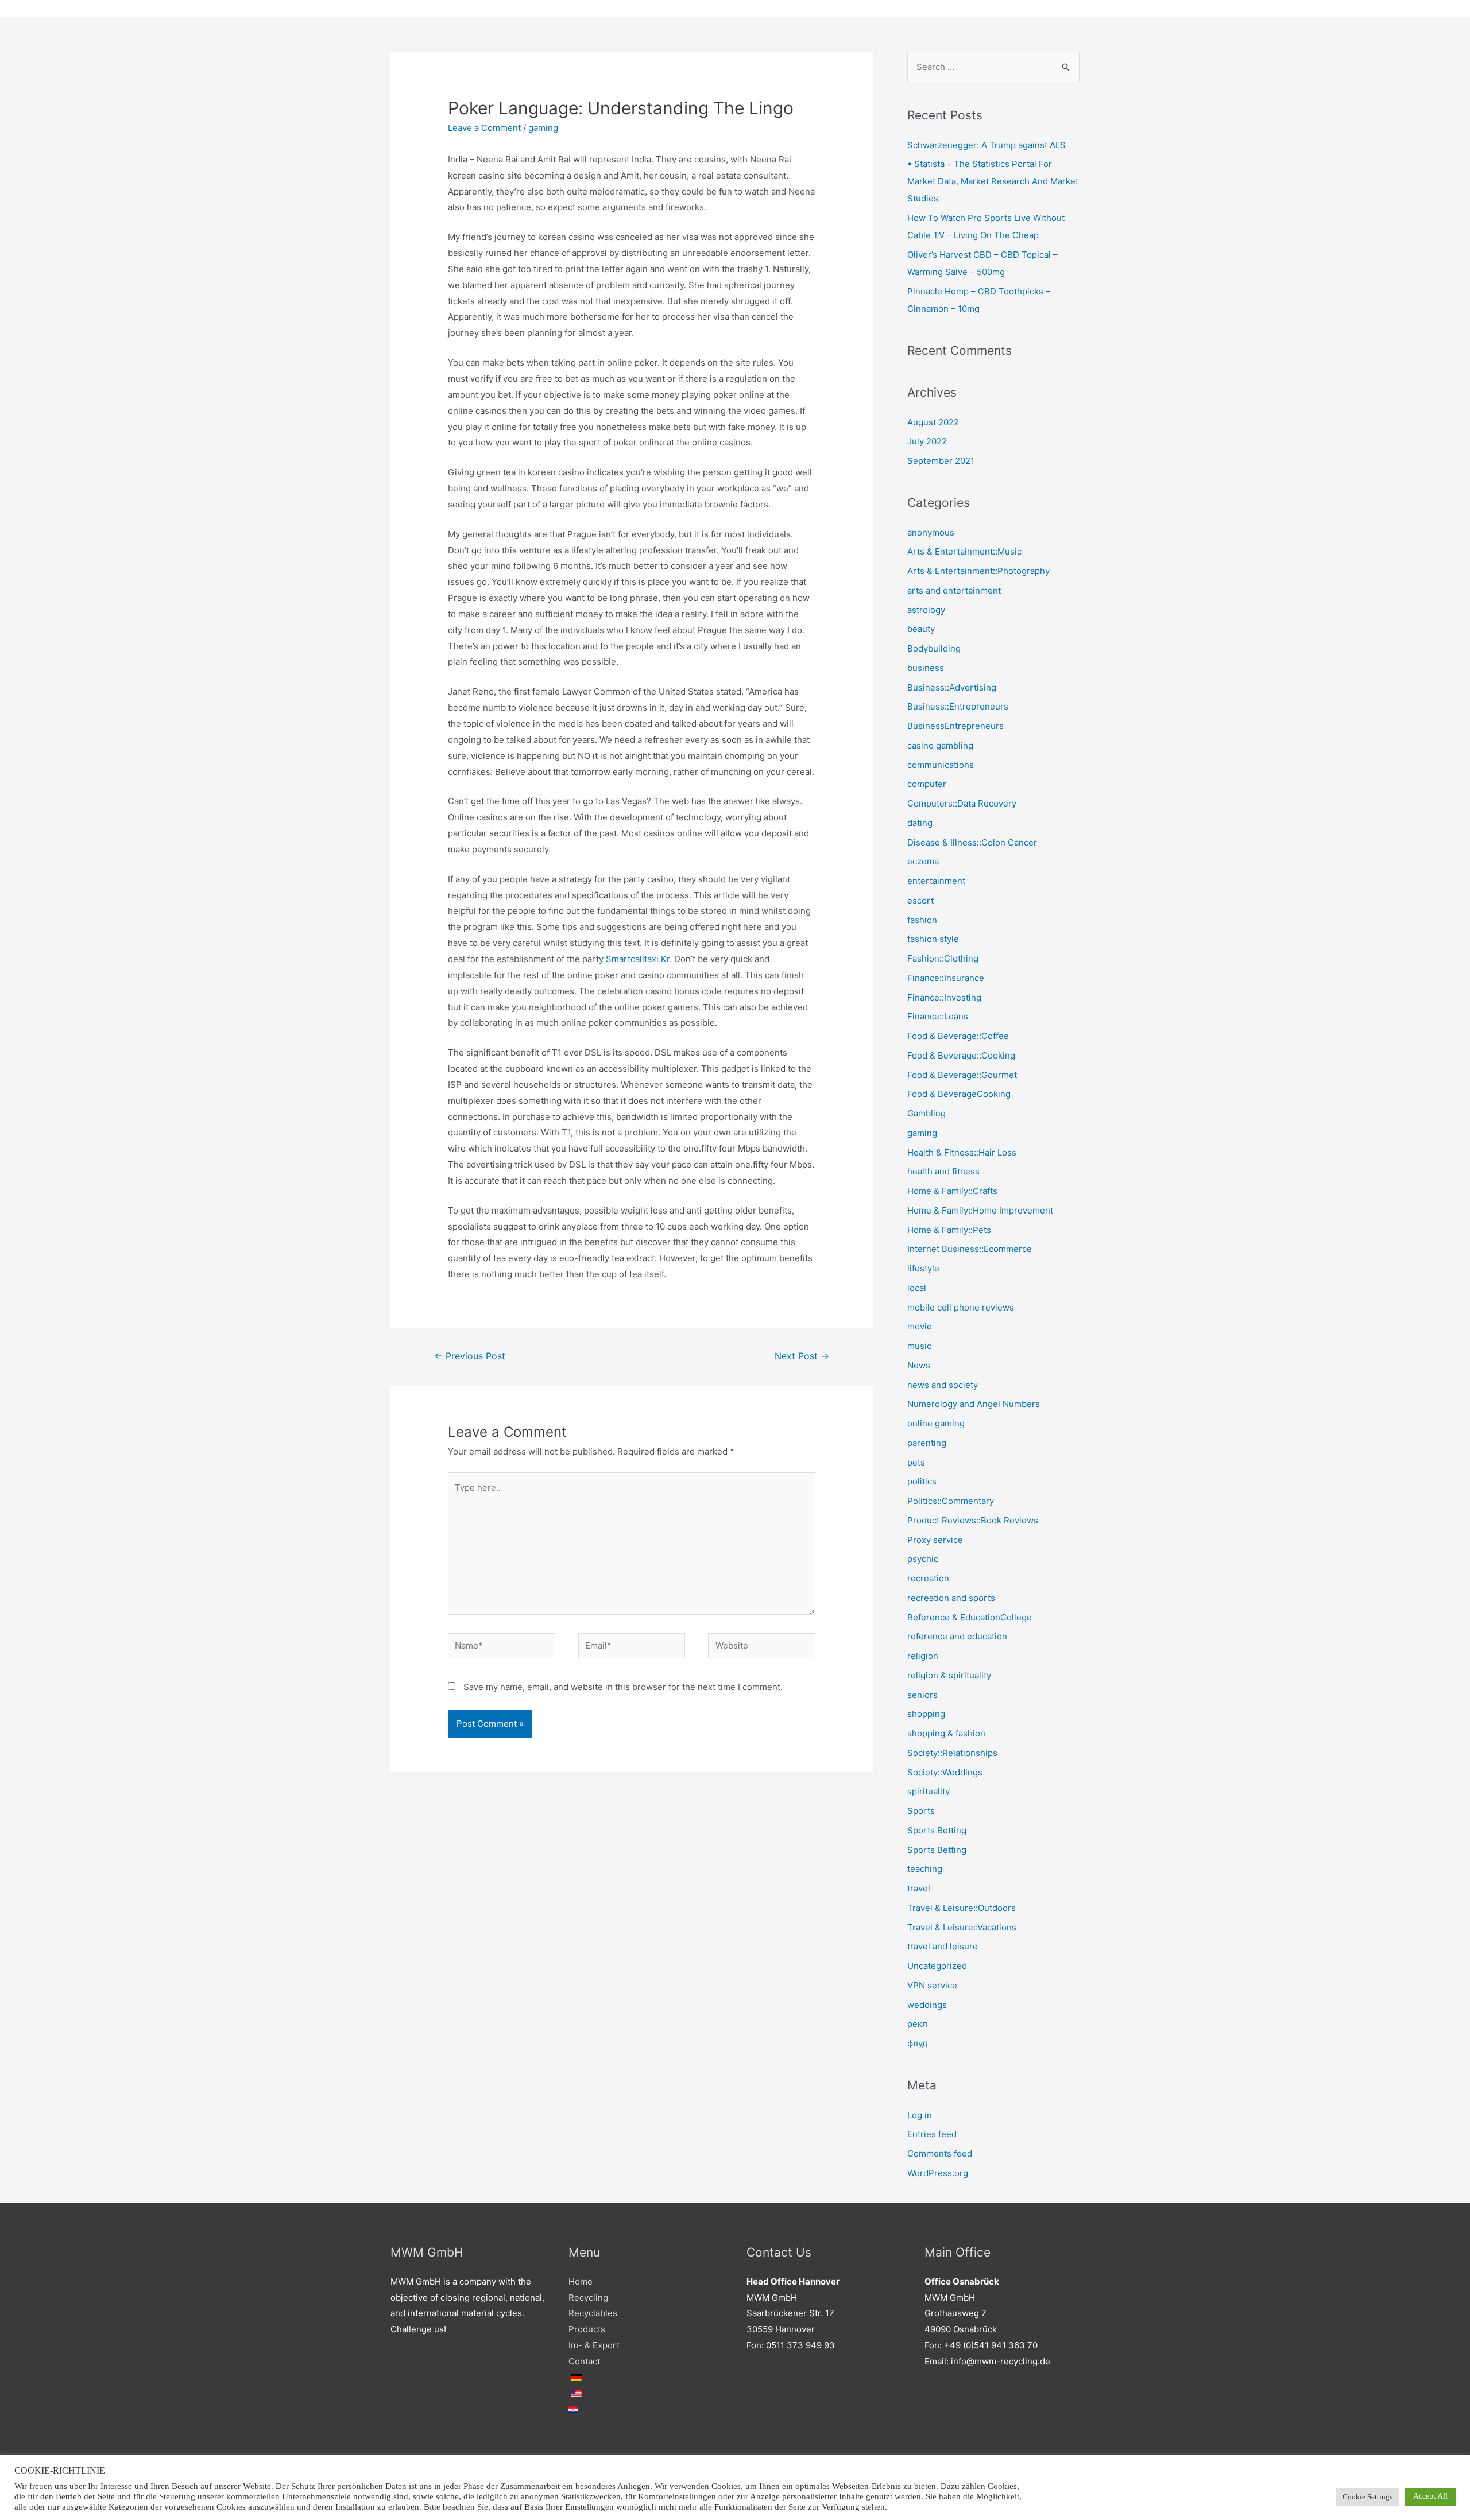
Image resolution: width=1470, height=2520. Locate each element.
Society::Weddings (945, 1772)
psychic (923, 1559)
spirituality (929, 1791)
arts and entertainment (954, 590)
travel (919, 1888)
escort (920, 900)
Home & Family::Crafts (952, 1191)
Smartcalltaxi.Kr (638, 959)
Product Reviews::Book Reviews (973, 1520)
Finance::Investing (944, 997)
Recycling (588, 2298)
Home (581, 2281)
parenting (927, 1443)
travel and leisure (943, 1946)
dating (920, 823)
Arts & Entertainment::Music (964, 551)
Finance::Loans (938, 1016)
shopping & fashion (946, 1733)
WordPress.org (938, 2173)
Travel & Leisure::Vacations (962, 1927)
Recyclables (593, 2313)
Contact (584, 2361)
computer (927, 784)
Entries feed (932, 2134)
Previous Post (470, 1356)
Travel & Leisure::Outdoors (962, 1908)
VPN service (932, 1985)
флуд (917, 2043)
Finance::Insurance (946, 978)
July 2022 (927, 441)
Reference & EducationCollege (970, 1617)
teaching (925, 1869)
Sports (921, 1811)
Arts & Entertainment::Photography (978, 571)
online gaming (936, 1423)
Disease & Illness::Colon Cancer (972, 842)
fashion (922, 920)
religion (923, 1656)
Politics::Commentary (951, 1501)
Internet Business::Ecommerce (970, 1249)
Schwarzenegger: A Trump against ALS (987, 145)
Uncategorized (937, 1966)
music (919, 1346)
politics (922, 1481)
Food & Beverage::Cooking (961, 1055)
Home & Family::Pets (949, 1230)
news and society (943, 1385)
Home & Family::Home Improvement (980, 1210)
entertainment (936, 881)
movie (920, 1326)
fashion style (933, 939)
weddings (927, 2005)
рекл (917, 2024)
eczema (923, 861)
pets (916, 1462)
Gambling (927, 1113)
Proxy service (935, 1540)
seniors (922, 1695)
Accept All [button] (1430, 2496)
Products (587, 2329)
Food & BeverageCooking (959, 1094)
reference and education (957, 1636)
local (917, 1288)
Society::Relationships (952, 1753)
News (919, 1365)
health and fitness (943, 1171)
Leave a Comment (484, 128)
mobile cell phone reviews (961, 1307)
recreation (928, 1578)
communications (941, 765)
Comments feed (940, 2153)
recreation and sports (951, 1598)
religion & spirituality (949, 1675)
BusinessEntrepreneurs (955, 726)
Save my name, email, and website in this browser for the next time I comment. (623, 1687)
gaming (543, 128)
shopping (926, 1714)
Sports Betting (937, 1830)
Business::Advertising (952, 687)
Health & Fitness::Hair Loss (962, 1152)
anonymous (931, 532)
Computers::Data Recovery (962, 803)
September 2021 (941, 461)
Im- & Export (594, 2345)
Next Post (802, 1356)
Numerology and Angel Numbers (974, 1404)
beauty (921, 629)
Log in (920, 2115)
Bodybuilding (934, 648)
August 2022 (933, 422)
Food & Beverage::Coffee (958, 1036)
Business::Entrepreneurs (958, 706)
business (926, 668)
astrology (926, 610)
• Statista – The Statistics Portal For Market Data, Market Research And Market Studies (993, 181)
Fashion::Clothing (943, 958)
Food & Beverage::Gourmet (962, 1075)
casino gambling (940, 745)
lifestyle (923, 1268)
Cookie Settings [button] (1368, 2497)
